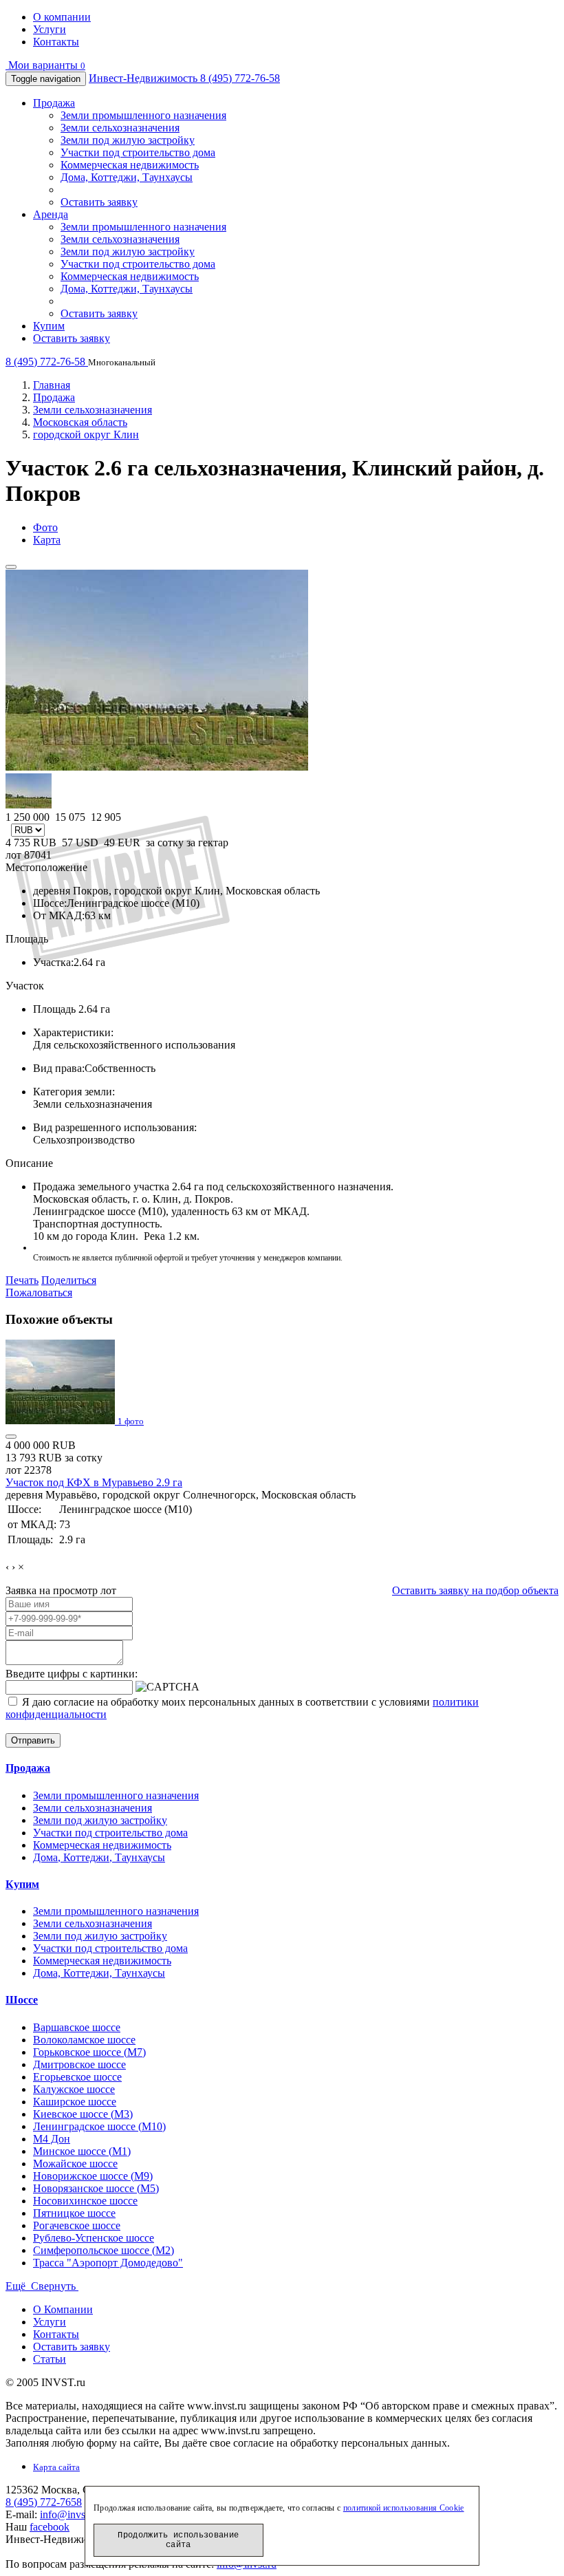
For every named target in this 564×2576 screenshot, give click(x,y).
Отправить (33, 1740)
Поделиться (69, 1280)
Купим (49, 326)
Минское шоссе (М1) (82, 2151)
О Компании (63, 2309)
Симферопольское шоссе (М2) (104, 2250)
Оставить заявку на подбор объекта (475, 1590)
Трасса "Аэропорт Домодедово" (108, 2263)
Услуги (50, 29)
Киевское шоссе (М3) (83, 2114)
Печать (22, 1280)
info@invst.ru (70, 2514)
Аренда (51, 214)
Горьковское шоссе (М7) (89, 2052)
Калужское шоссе (74, 2089)
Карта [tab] (47, 540)
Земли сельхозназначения (120, 128)
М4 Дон (52, 2139)
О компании (62, 17)
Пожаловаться (39, 1292)
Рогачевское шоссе (77, 2225)
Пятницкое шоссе (74, 2213)
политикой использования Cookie (404, 2508)
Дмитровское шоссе (79, 2064)
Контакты (56, 42)
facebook (50, 2527)
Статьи (50, 2359)
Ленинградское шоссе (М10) (99, 2126)
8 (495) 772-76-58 (240, 78)
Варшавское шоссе (77, 2027)
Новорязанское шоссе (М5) (96, 2188)
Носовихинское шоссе (85, 2201)
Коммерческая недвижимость (130, 165)
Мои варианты (45, 65)
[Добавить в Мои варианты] (11, 567)
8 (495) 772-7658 (44, 2502)
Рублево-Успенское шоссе (94, 2238)
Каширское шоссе (75, 2102)
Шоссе (22, 2000)
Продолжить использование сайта (178, 2540)
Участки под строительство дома (138, 152)
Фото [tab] (45, 527)
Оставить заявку (99, 202)
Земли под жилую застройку (128, 140)
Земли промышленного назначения (143, 115)
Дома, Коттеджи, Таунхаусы (127, 177)
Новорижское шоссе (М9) (93, 2176)
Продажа (54, 103)
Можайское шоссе (75, 2164)
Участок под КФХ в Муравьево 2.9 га (94, 1482)
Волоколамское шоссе (84, 2040)
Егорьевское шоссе (77, 2077)
